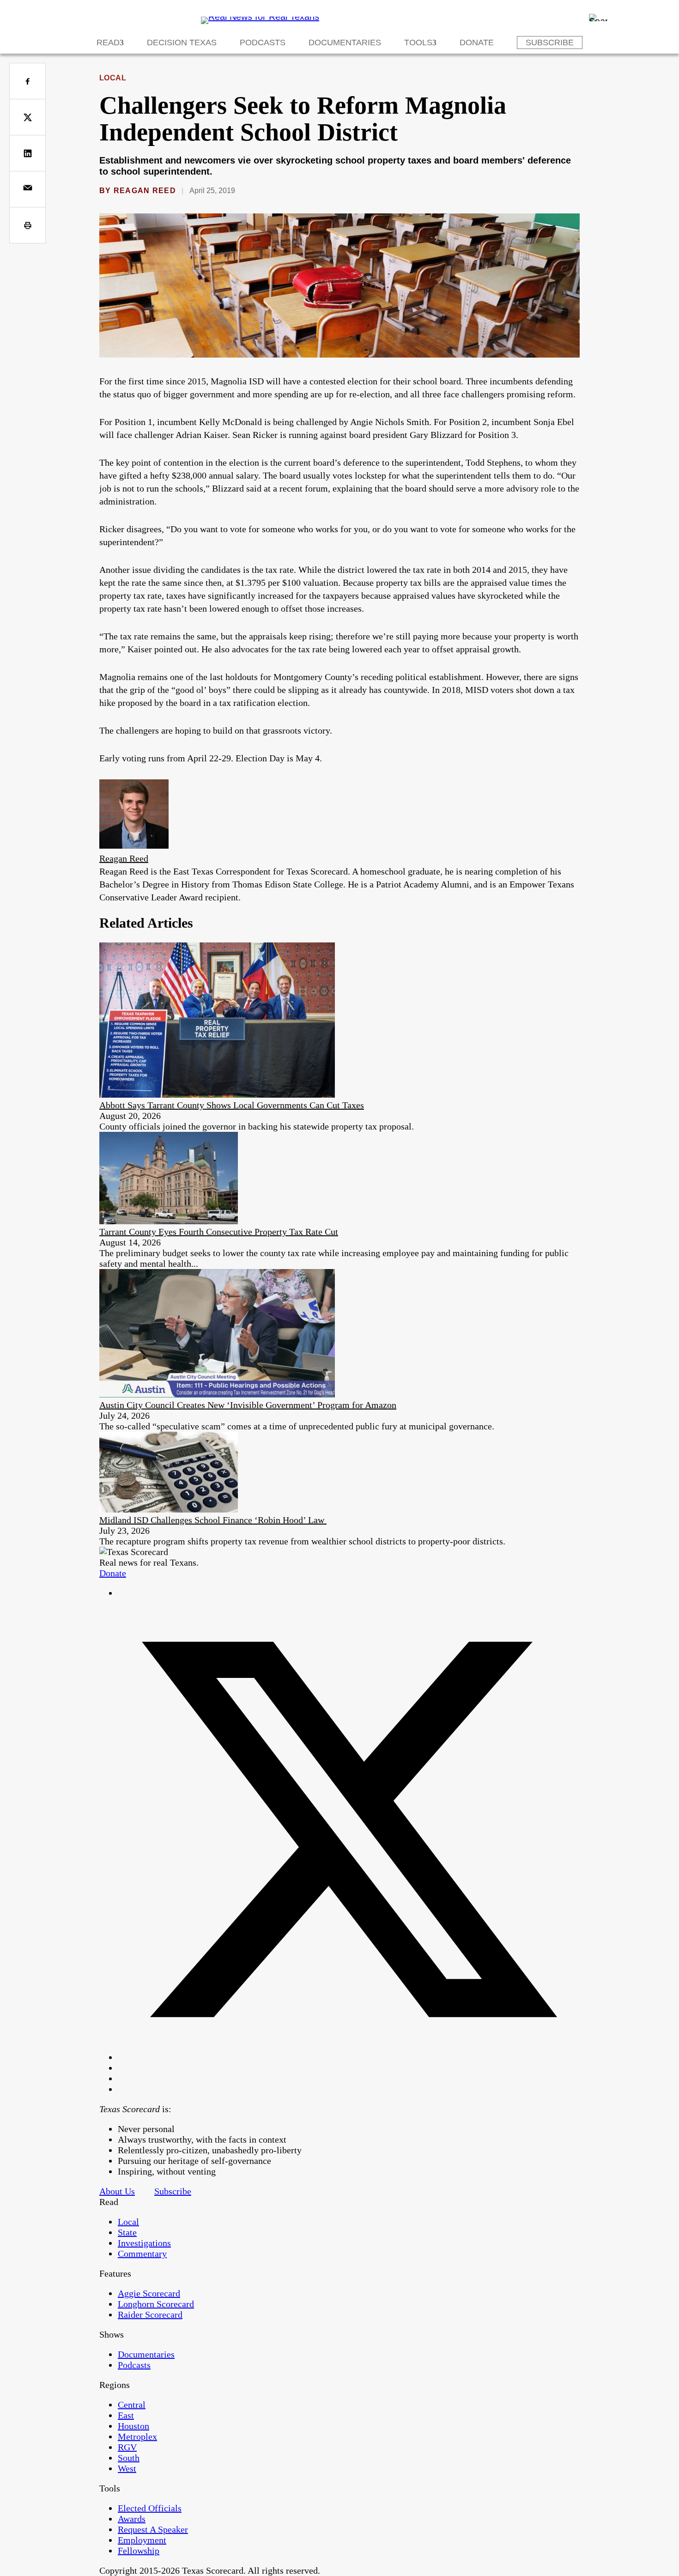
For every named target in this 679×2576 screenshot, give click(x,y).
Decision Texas (182, 43)
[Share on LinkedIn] (27, 153)
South (129, 2458)
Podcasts (263, 43)
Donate (477, 43)
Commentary (142, 2254)
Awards (132, 2519)
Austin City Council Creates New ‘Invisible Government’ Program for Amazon (248, 1405)
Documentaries (345, 43)
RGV (127, 2447)
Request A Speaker (153, 2529)
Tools (418, 43)
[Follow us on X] (349, 2057)
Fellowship (139, 2551)
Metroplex (137, 2436)
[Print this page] (27, 225)
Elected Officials (150, 2508)
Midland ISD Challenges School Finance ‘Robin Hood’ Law (213, 1520)
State (127, 2232)
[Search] (598, 18)
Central (132, 2405)
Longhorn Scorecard (156, 2304)
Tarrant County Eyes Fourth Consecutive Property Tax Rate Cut (219, 1232)
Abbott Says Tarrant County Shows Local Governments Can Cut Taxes (232, 1105)
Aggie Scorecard (149, 2293)
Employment (142, 2540)
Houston (133, 2426)
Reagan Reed (145, 191)
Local (113, 78)
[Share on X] (27, 117)
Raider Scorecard (150, 2315)
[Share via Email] (27, 189)
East (126, 2415)
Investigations (144, 2243)
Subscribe (550, 43)
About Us (117, 2191)
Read (108, 43)
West (127, 2468)
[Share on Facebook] (27, 81)
